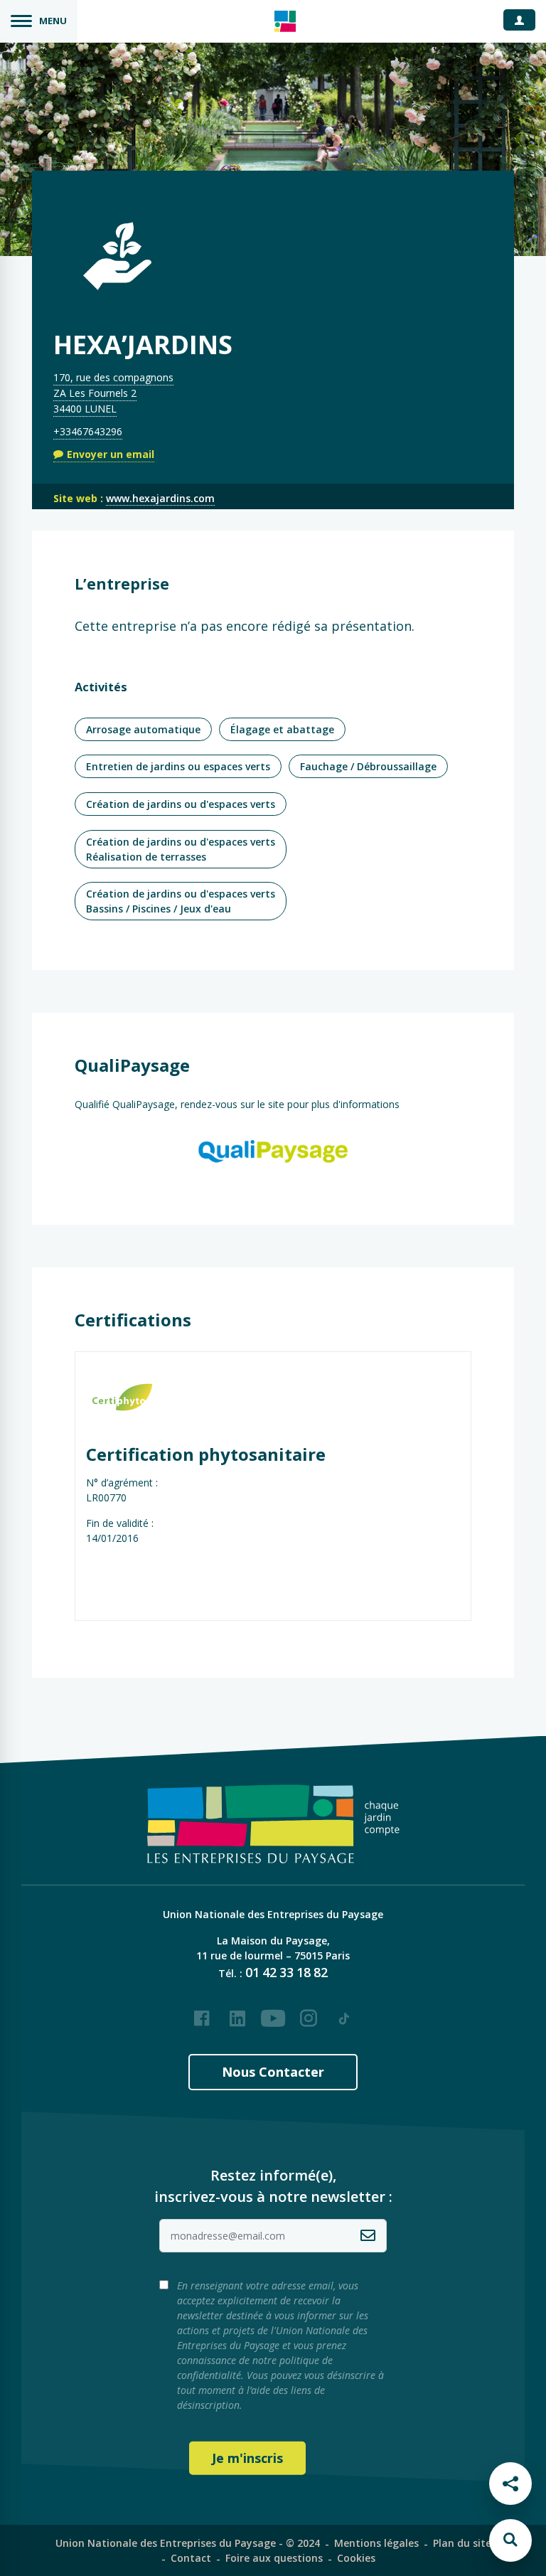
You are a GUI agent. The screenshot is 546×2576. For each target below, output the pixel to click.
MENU (53, 21)
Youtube (273, 2013)
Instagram (309, 2013)
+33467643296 (88, 431)
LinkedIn (237, 2013)
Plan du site (462, 2543)
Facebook (202, 2013)
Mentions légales (376, 2543)
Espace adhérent (525, 19)
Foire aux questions (274, 2558)
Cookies (356, 2558)
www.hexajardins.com (160, 498)
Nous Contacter (273, 2072)
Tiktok (344, 2013)
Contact (191, 2558)
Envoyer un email (111, 454)
